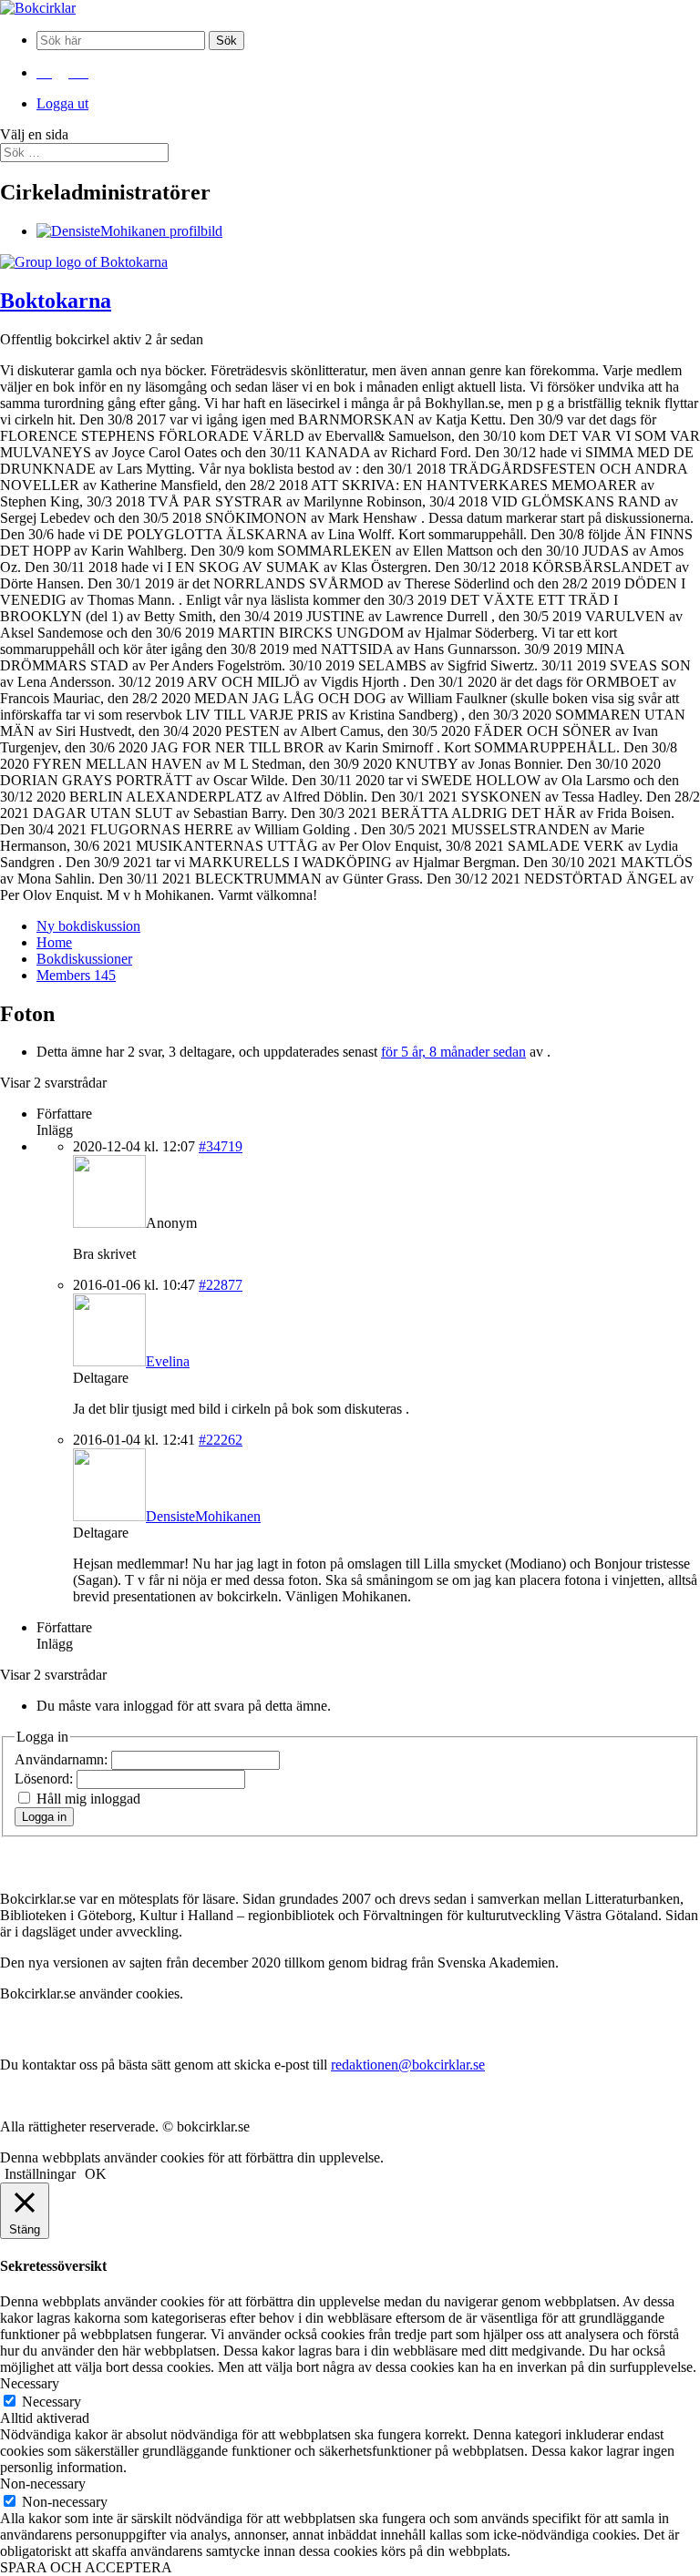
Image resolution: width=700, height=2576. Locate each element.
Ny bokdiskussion (88, 926)
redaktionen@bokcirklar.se (408, 2065)
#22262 (221, 1440)
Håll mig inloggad (88, 1799)
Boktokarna (56, 301)
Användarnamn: (63, 1759)
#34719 (221, 1146)
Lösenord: (46, 1779)
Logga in (44, 1817)
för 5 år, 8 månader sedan (453, 1052)
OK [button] (96, 2174)
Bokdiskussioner (84, 959)
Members (76, 975)
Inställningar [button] (40, 2174)
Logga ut (62, 103)
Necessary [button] (30, 2383)
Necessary (51, 2402)
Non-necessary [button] (43, 2484)
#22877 (221, 1285)
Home (54, 942)
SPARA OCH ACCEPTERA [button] (86, 2567)
